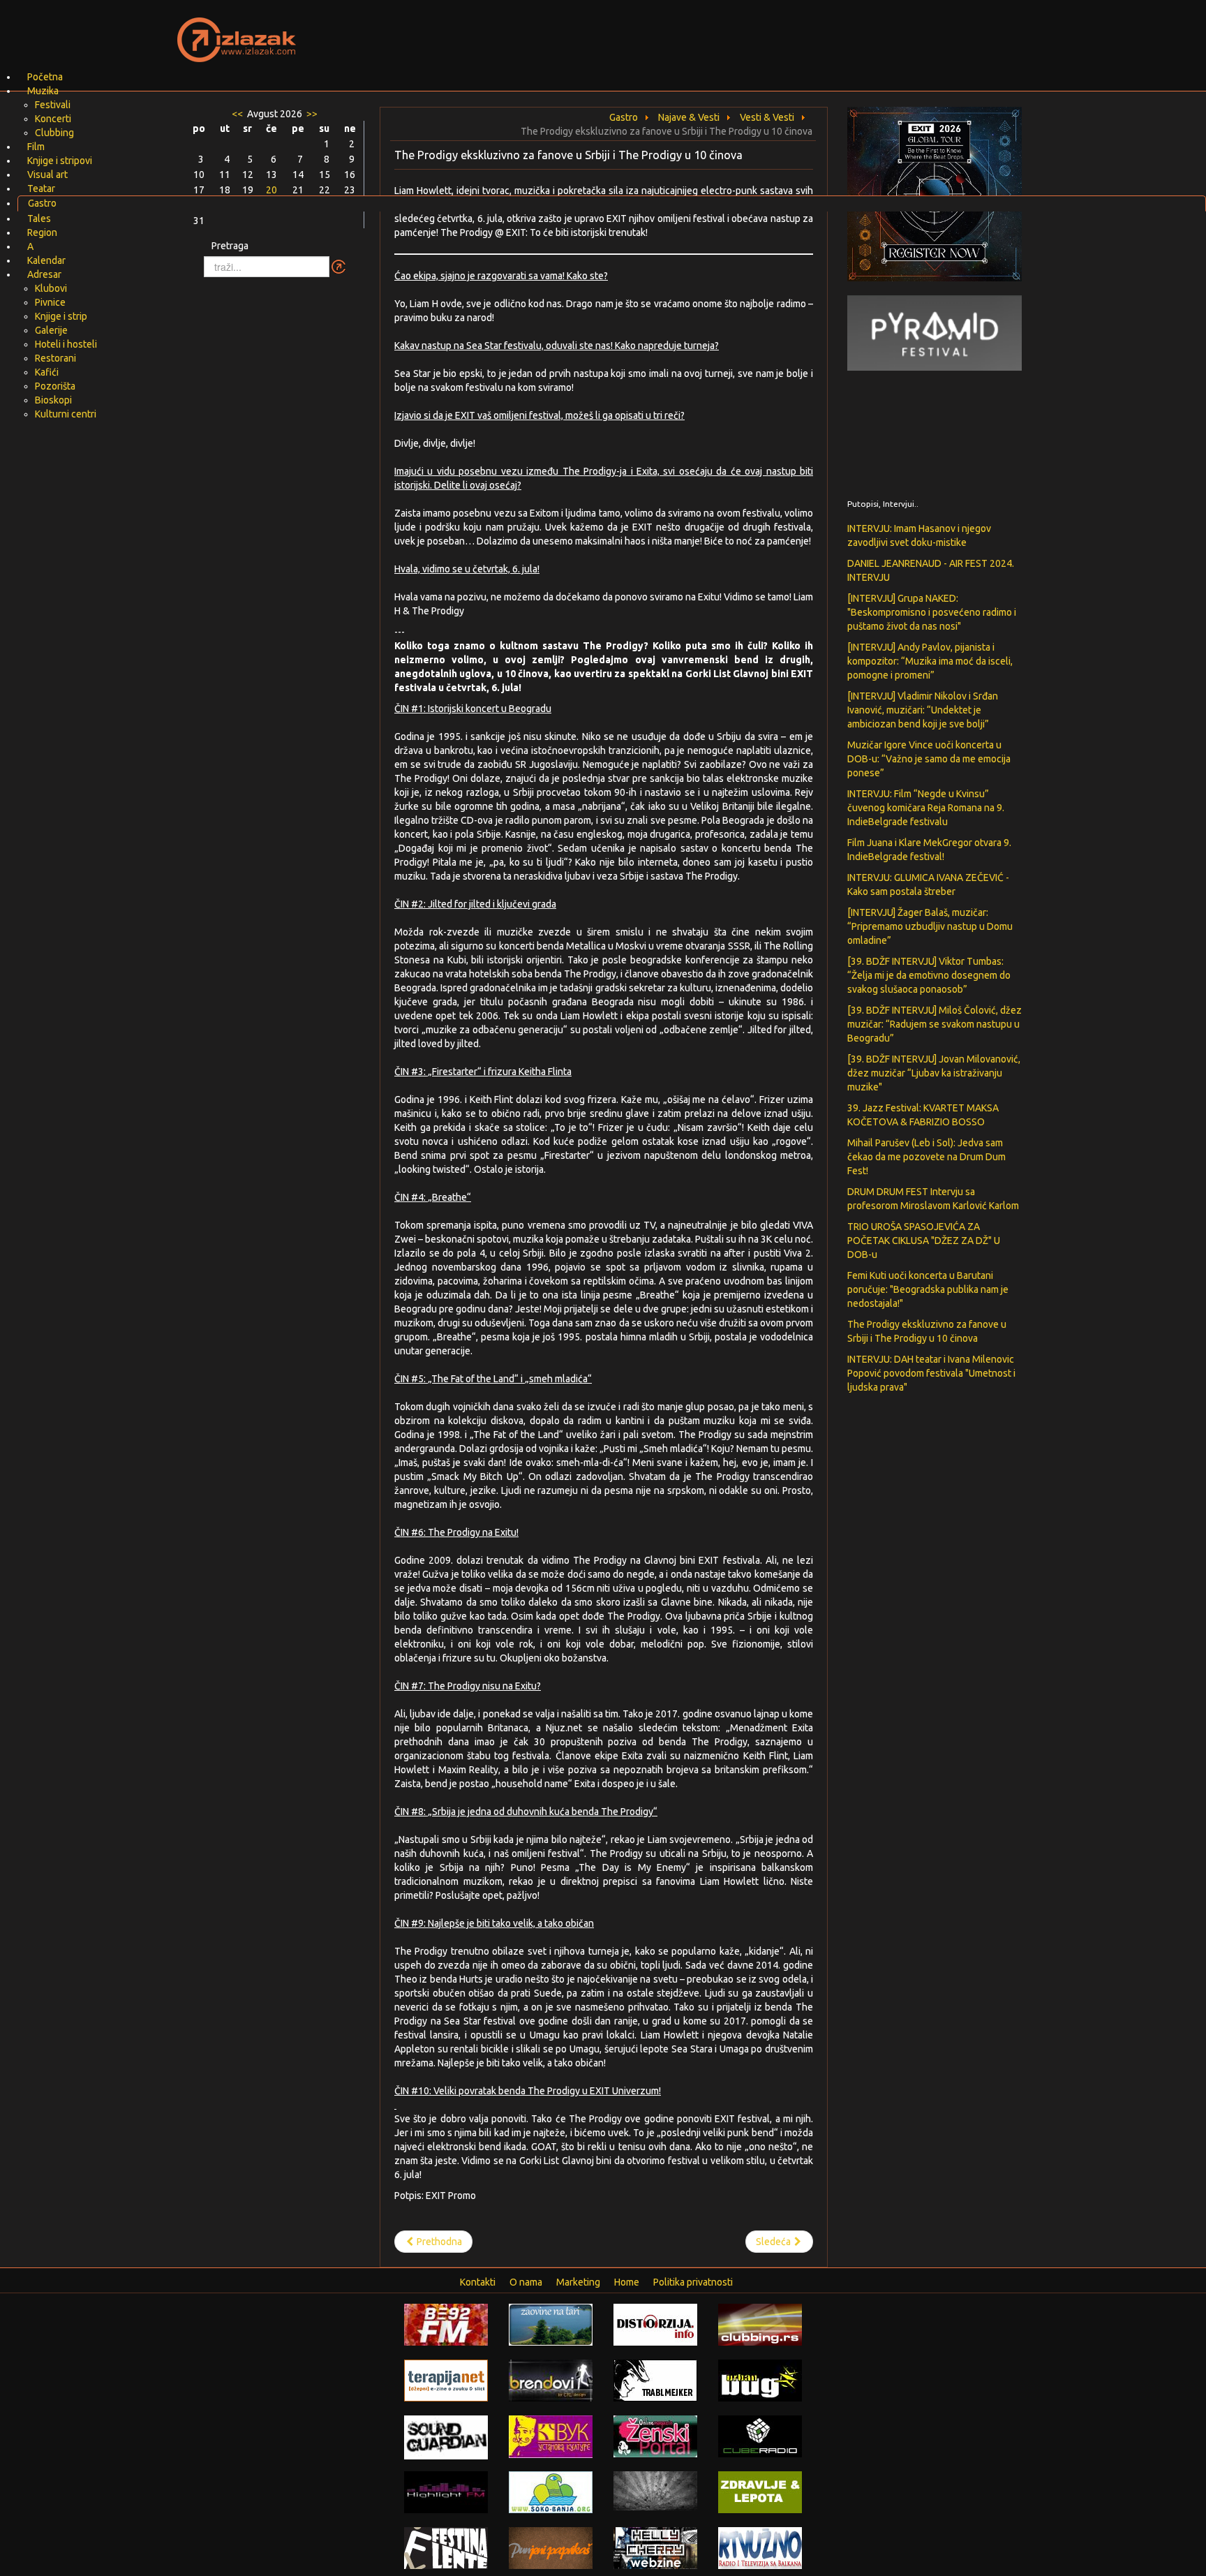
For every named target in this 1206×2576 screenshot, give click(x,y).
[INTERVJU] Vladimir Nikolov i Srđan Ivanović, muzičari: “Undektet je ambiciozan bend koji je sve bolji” (923, 710)
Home (627, 2282)
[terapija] (446, 2380)
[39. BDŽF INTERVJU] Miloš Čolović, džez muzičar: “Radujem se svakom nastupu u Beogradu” (935, 1024)
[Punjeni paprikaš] (551, 2547)
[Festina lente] (446, 2547)
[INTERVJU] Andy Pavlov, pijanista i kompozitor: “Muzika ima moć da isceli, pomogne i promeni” (930, 661)
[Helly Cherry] (655, 2547)
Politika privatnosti (693, 2282)
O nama (526, 2282)
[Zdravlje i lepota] (760, 2492)
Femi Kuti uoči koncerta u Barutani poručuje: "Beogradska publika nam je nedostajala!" (928, 1289)
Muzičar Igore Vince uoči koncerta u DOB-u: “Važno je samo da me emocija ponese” (929, 759)
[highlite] (446, 2492)
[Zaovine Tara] (551, 2324)
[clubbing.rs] (760, 2324)
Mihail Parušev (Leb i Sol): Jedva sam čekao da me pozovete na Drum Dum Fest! (926, 1157)
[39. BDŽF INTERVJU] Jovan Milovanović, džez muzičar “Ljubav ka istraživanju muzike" (934, 1073)
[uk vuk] (551, 2436)
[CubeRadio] (760, 2436)
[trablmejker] (655, 2380)
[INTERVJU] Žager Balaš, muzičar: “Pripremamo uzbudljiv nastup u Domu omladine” (930, 926)
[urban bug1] (760, 2380)
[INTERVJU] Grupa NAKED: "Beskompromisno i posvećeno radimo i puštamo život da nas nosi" (932, 612)
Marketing (578, 2282)
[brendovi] (551, 2380)
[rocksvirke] (655, 2490)
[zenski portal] (655, 2436)
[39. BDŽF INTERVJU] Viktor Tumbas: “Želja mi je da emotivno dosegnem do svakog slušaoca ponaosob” (929, 975)
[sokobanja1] (551, 2492)
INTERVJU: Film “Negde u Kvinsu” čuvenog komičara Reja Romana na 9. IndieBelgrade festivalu (926, 808)
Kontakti (478, 2282)
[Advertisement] (768, 31)
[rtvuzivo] (760, 2547)
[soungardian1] (446, 2436)
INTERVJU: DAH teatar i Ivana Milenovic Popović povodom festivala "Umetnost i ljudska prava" (931, 1373)
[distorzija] (655, 2324)
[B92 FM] (446, 2324)
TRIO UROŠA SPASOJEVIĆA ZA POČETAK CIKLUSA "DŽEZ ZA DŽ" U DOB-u (924, 1241)
